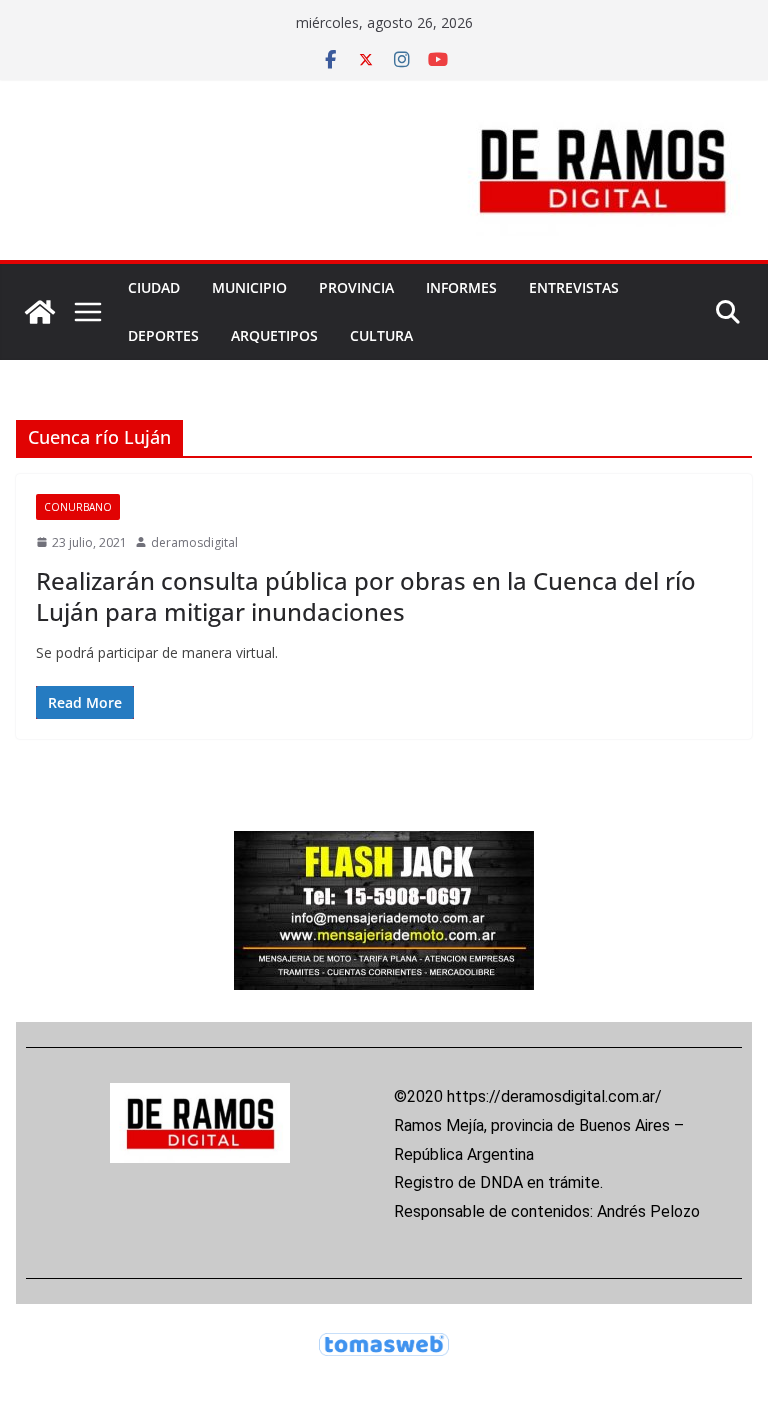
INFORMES (461, 287)
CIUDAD (154, 287)
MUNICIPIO (249, 287)
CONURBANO (78, 507)
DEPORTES (163, 335)
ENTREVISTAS (574, 287)
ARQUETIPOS (274, 335)
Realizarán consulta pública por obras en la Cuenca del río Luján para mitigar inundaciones (366, 596)
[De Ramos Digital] (40, 312)
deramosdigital (194, 542)
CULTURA (381, 335)
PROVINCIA (356, 287)
